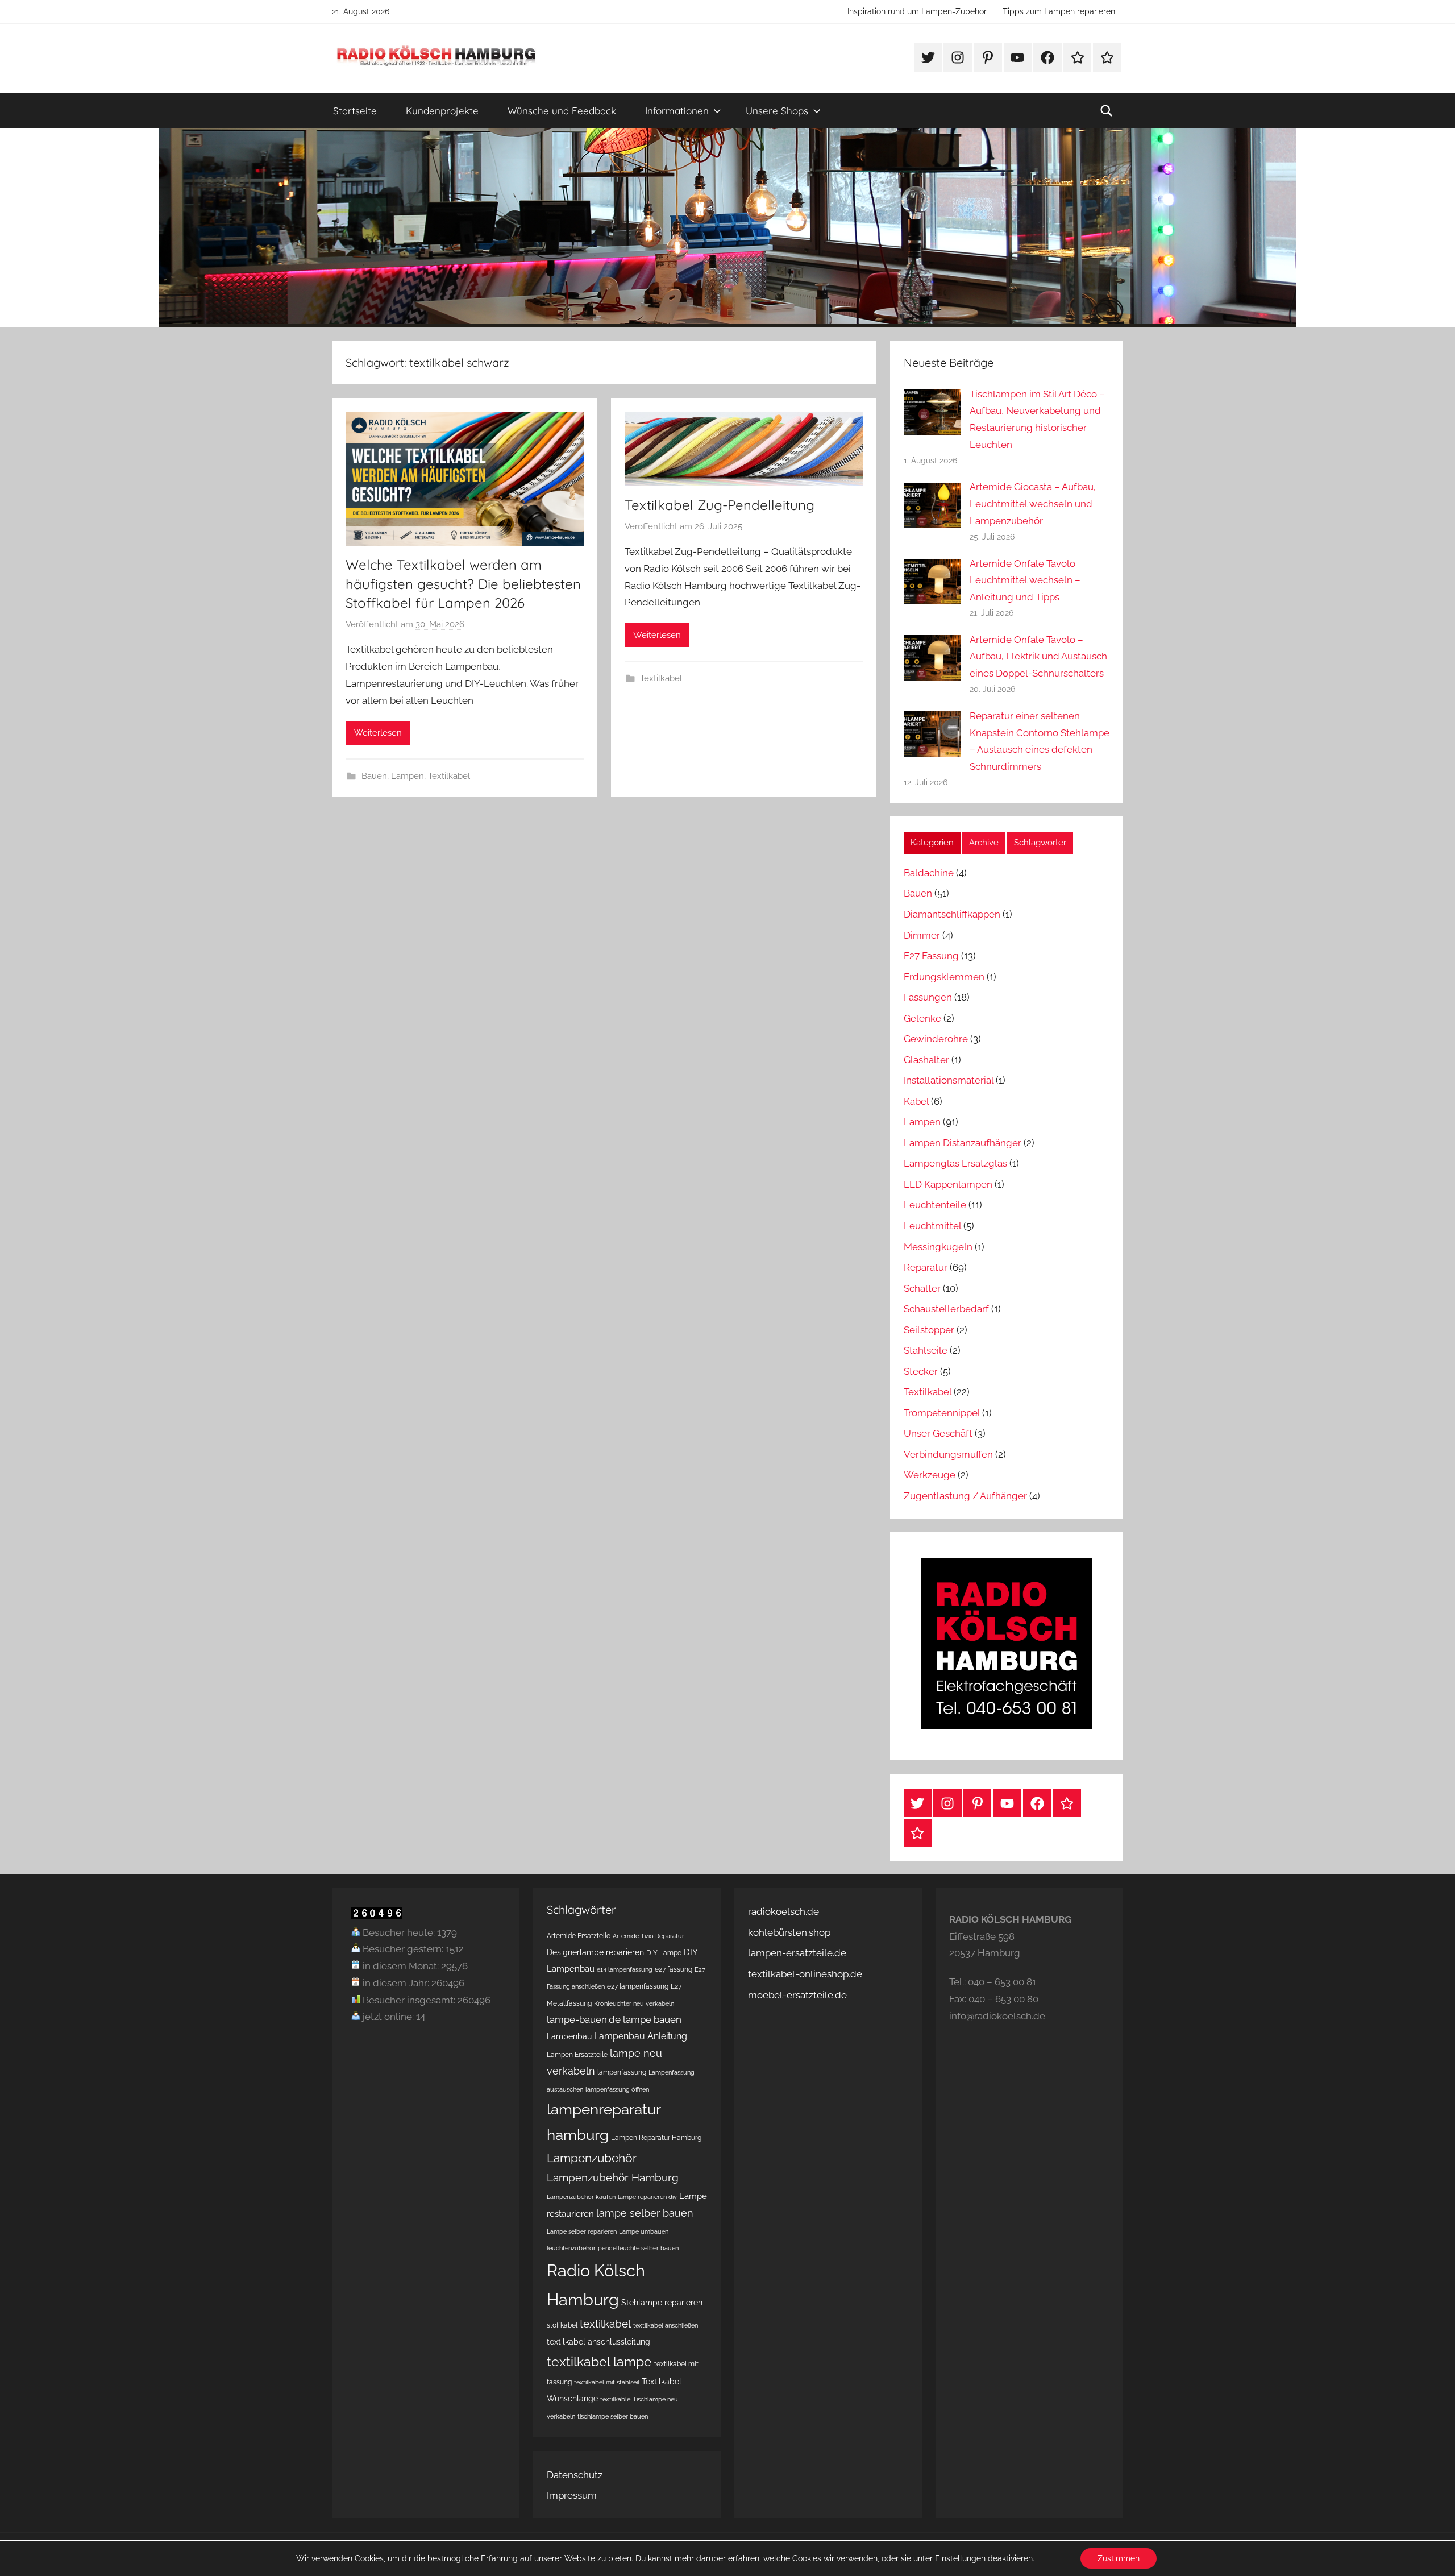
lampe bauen (652, 2019)
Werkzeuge (930, 1475)
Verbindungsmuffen (948, 1454)
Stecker (921, 1371)
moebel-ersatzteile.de (797, 1995)
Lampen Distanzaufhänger (963, 1143)
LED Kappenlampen (948, 1184)
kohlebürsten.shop (789, 1932)
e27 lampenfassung (638, 1986)
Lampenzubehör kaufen (581, 2197)
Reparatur (926, 1267)
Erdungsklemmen (944, 977)
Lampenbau (569, 2036)
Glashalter (926, 1060)
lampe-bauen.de (584, 2019)
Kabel (916, 1101)
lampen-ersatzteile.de (797, 1953)
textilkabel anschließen (666, 2325)
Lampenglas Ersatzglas (955, 1163)
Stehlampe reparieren (662, 2303)
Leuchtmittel (932, 1226)
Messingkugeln (938, 1247)
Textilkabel (449, 776)
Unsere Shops (777, 111)
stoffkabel (562, 2325)
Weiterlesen (378, 733)
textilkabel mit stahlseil (607, 2382)
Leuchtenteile (935, 1205)
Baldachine (929, 873)
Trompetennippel (942, 1413)
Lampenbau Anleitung (641, 2036)
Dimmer (922, 935)
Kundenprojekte (442, 111)
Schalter (922, 1288)
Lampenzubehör (592, 2158)
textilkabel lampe (599, 2361)
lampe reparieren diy (647, 2197)
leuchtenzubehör (571, 2248)
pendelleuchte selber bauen (638, 2248)
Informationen (677, 111)
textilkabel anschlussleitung (598, 2342)
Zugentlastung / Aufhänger (965, 1496)
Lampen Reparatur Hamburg (656, 2137)
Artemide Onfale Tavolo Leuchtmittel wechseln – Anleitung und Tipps (1025, 580)
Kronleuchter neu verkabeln (634, 2003)
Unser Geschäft (938, 1433)
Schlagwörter (1040, 843)
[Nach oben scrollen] (1433, 2554)
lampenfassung (622, 2072)
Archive (984, 843)
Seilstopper (929, 1330)
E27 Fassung (931, 956)
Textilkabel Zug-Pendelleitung (720, 505)
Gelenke (922, 1018)
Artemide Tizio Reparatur (648, 1936)
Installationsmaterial (949, 1080)
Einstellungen (960, 2558)
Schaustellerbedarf (946, 1309)
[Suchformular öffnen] (1107, 111)
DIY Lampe (664, 1953)
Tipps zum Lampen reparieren (1059, 11)
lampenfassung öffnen (617, 2089)
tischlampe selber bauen (613, 2416)
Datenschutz (575, 2475)
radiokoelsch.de (783, 1911)
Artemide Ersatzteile (579, 1936)
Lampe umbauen (644, 2231)
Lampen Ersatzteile (577, 2054)
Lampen (408, 776)
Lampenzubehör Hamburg (613, 2178)
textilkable (615, 2399)
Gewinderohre (936, 1039)
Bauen (374, 776)
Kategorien (932, 843)
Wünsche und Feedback (562, 111)
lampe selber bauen (645, 2213)
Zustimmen (1119, 2558)
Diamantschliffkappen (952, 914)
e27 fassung (674, 1969)
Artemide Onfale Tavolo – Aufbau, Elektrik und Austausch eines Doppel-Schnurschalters (1038, 657)
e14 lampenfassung (625, 1969)
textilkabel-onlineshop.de (805, 1974)
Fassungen (928, 997)
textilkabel (605, 2324)
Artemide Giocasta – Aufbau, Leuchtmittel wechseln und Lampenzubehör (1033, 504)
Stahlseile (926, 1350)
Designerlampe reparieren (595, 1952)
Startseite (355, 111)
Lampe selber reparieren (582, 2231)
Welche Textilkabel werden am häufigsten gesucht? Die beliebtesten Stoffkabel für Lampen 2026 (463, 584)
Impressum (572, 2495)
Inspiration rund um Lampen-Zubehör (917, 11)
